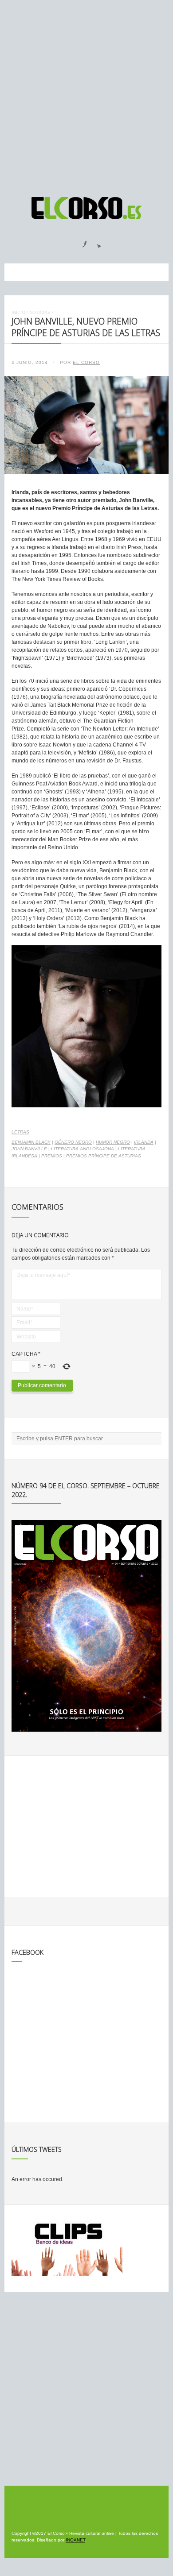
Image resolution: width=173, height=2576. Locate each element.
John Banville (29, 1149)
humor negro (113, 1142)
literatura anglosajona (83, 1149)
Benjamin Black (31, 1142)
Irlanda (144, 1142)
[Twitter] (96, 241)
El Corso (86, 362)
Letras (20, 1132)
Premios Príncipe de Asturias (104, 1156)
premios (52, 1156)
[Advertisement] (86, 94)
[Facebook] (79, 241)
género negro (73, 1142)
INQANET (75, 2540)
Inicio (18, 312)
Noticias (40, 312)
